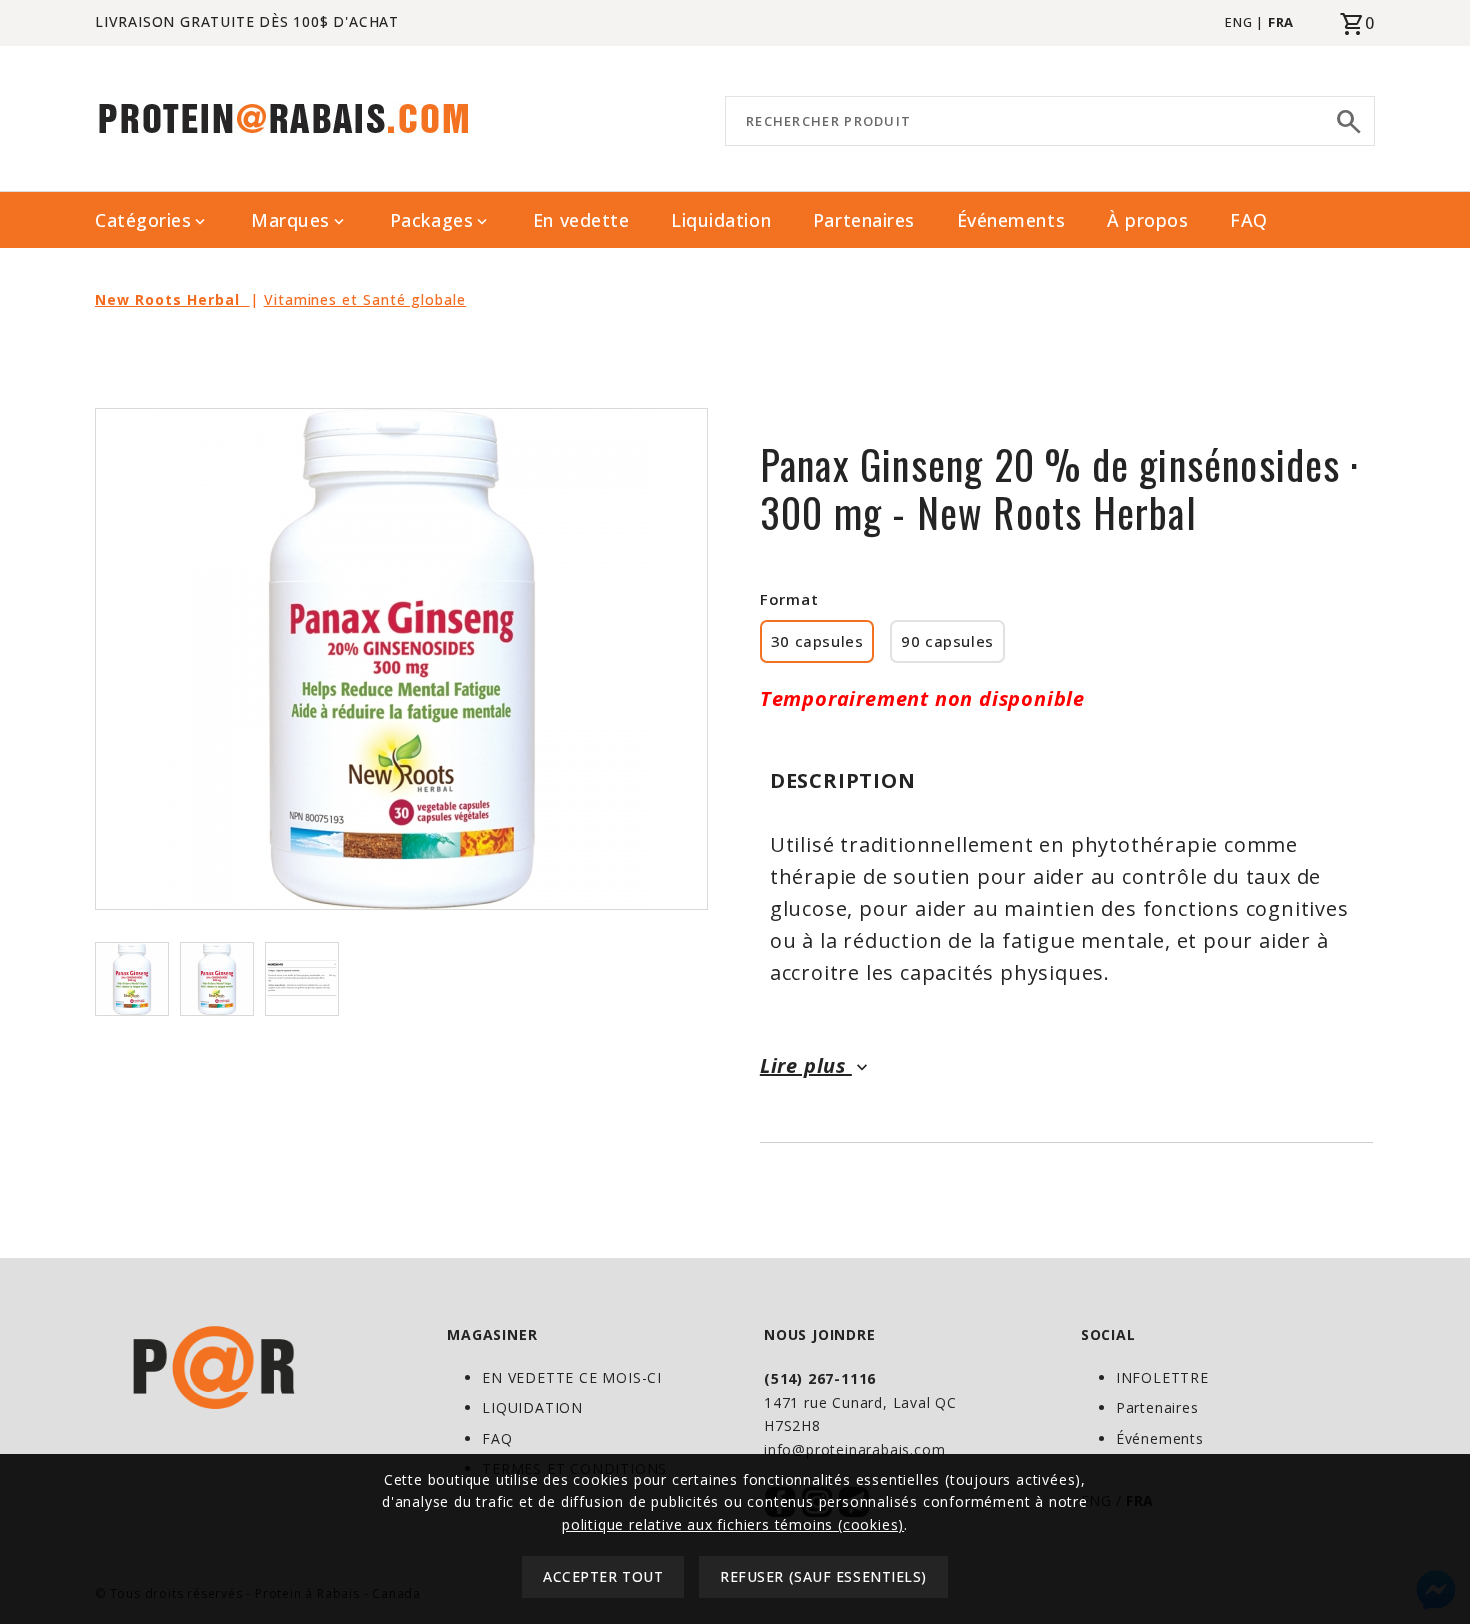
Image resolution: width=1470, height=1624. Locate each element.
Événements (1011, 220)
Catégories (152, 220)
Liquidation (721, 220)
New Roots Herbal (172, 299)
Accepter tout (603, 1577)
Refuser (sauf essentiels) (823, 1577)
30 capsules (817, 641)
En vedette (581, 220)
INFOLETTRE (1162, 1377)
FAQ (1249, 220)
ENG (1238, 22)
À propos (1147, 220)
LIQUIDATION (532, 1407)
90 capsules (947, 641)
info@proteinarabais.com (854, 1449)
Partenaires (864, 220)
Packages (440, 220)
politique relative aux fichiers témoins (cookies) (733, 1524)
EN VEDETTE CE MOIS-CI (572, 1377)
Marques (299, 220)
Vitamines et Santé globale (365, 299)
